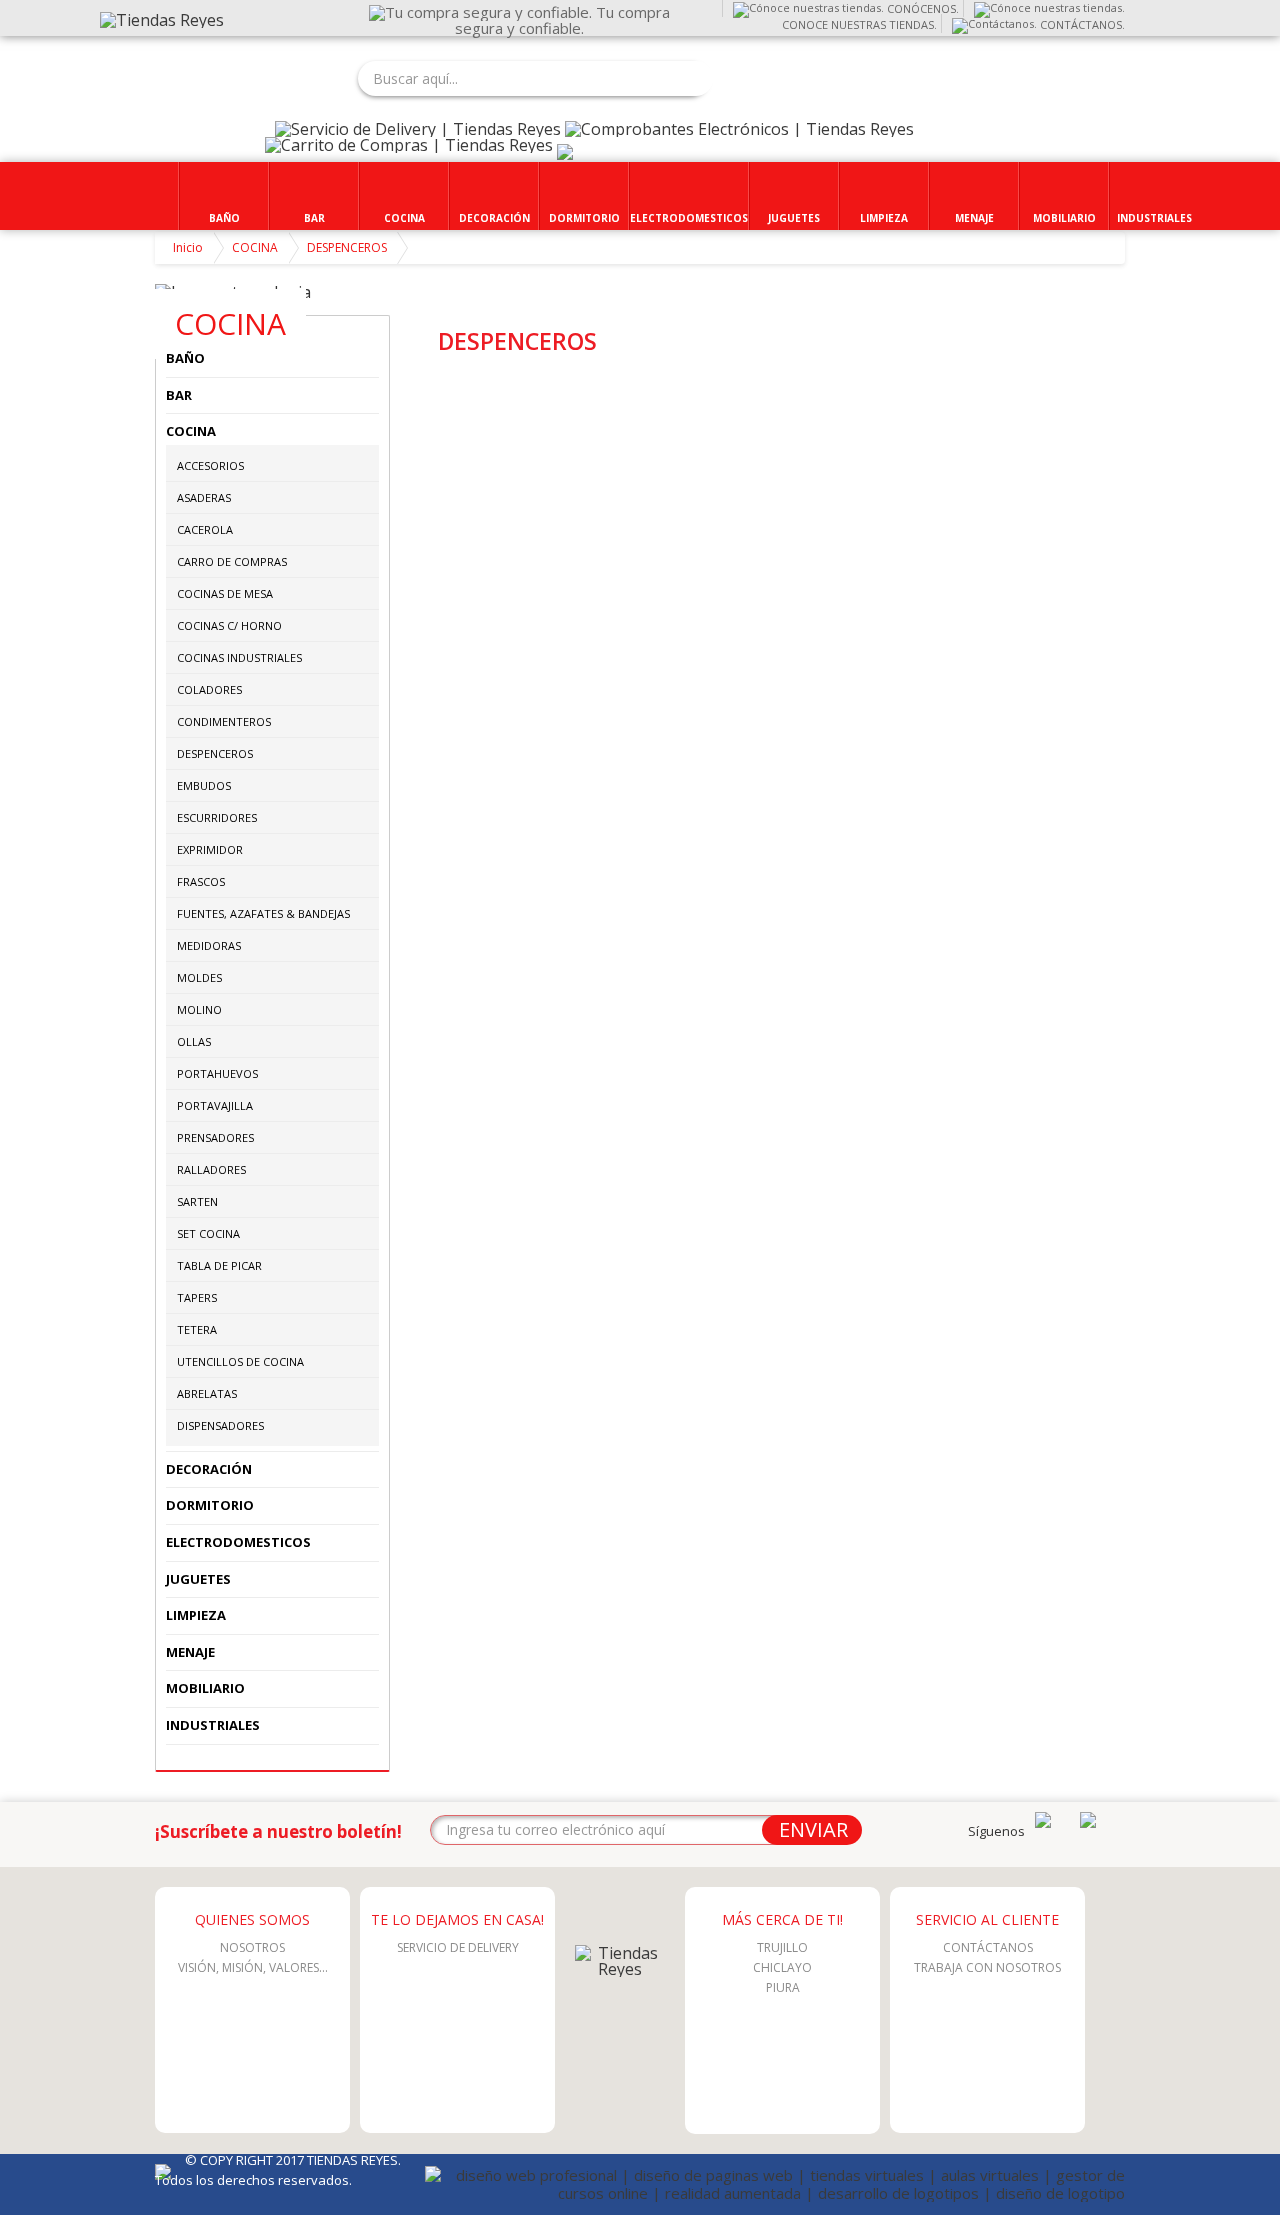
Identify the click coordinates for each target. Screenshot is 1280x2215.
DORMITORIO (210, 1505)
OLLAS (194, 1041)
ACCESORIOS (210, 465)
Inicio (188, 247)
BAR (179, 395)
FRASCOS (201, 881)
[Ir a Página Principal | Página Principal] (620, 1969)
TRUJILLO (782, 1947)
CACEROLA (205, 529)
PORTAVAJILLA (215, 1105)
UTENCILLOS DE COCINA (240, 1361)
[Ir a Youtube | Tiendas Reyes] (1043, 1822)
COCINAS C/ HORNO (229, 625)
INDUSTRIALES (213, 1725)
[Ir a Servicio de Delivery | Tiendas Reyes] (418, 129)
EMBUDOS (204, 785)
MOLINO (199, 1009)
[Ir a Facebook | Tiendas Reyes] (1088, 1822)
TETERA (197, 1329)
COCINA (255, 247)
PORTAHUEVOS (217, 1073)
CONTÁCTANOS (988, 1947)
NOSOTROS (252, 1947)
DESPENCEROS (347, 247)
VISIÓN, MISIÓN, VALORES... (253, 1967)
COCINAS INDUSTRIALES (239, 657)
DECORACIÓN (209, 1469)
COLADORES (209, 689)
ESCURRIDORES (217, 817)
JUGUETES (198, 1579)
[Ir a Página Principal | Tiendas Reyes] (162, 20)
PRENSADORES (215, 1137)
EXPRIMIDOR (210, 849)
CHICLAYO (782, 1967)
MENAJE (190, 1652)
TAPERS (197, 1297)
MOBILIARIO (205, 1688)
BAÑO (185, 358)
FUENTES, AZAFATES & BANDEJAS (263, 913)
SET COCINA (208, 1233)
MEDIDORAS (209, 945)
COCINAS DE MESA (225, 593)
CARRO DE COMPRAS (232, 561)
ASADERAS (204, 497)
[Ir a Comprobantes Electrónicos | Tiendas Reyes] (739, 129)
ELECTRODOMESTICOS (238, 1542)
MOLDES (199, 977)
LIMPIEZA (196, 1615)
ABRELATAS (207, 1393)
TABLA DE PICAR (219, 1265)
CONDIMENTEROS (224, 721)
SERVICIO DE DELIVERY (458, 1947)
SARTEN (197, 1201)
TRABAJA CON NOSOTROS (987, 1967)
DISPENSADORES (220, 1425)
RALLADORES (211, 1169)
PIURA (783, 1987)
